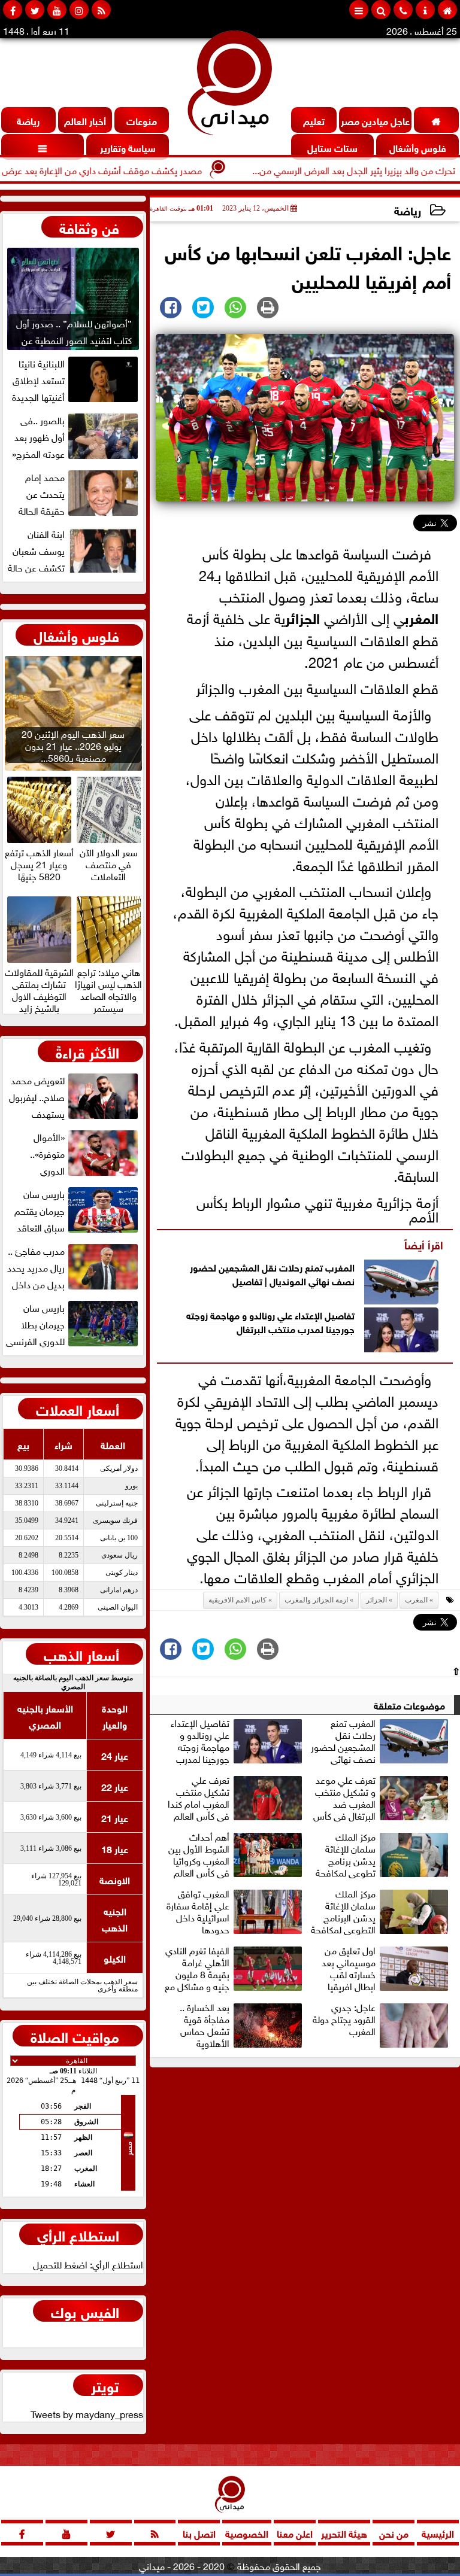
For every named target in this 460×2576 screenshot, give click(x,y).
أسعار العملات (78, 1409)
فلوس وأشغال (76, 635)
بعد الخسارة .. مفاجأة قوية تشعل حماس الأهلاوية (205, 2025)
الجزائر (302, 617)
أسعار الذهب (81, 1654)
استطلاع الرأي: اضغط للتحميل (88, 2264)
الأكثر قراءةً (87, 1051)
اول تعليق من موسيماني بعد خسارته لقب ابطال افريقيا (349, 1968)
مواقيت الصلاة (75, 2036)
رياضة (408, 210)
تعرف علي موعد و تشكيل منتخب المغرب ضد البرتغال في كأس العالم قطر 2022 (344, 1798)
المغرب (421, 617)
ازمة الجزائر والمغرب (316, 1600)
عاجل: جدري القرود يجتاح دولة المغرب (344, 2020)
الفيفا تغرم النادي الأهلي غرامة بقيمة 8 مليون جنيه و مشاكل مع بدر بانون (197, 1968)
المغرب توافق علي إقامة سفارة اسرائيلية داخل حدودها (198, 1911)
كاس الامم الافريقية (237, 1600)
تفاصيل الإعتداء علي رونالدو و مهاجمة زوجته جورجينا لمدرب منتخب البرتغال (270, 1321)
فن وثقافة (89, 227)
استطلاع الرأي (78, 2234)
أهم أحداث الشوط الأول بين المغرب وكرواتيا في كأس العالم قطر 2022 (199, 1854)
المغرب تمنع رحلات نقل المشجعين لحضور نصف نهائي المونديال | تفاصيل (272, 1273)
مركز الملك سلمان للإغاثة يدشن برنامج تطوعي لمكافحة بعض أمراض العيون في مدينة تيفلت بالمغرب (383, 1854)
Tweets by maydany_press (87, 2413)
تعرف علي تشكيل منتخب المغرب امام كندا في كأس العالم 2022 (199, 1798)
